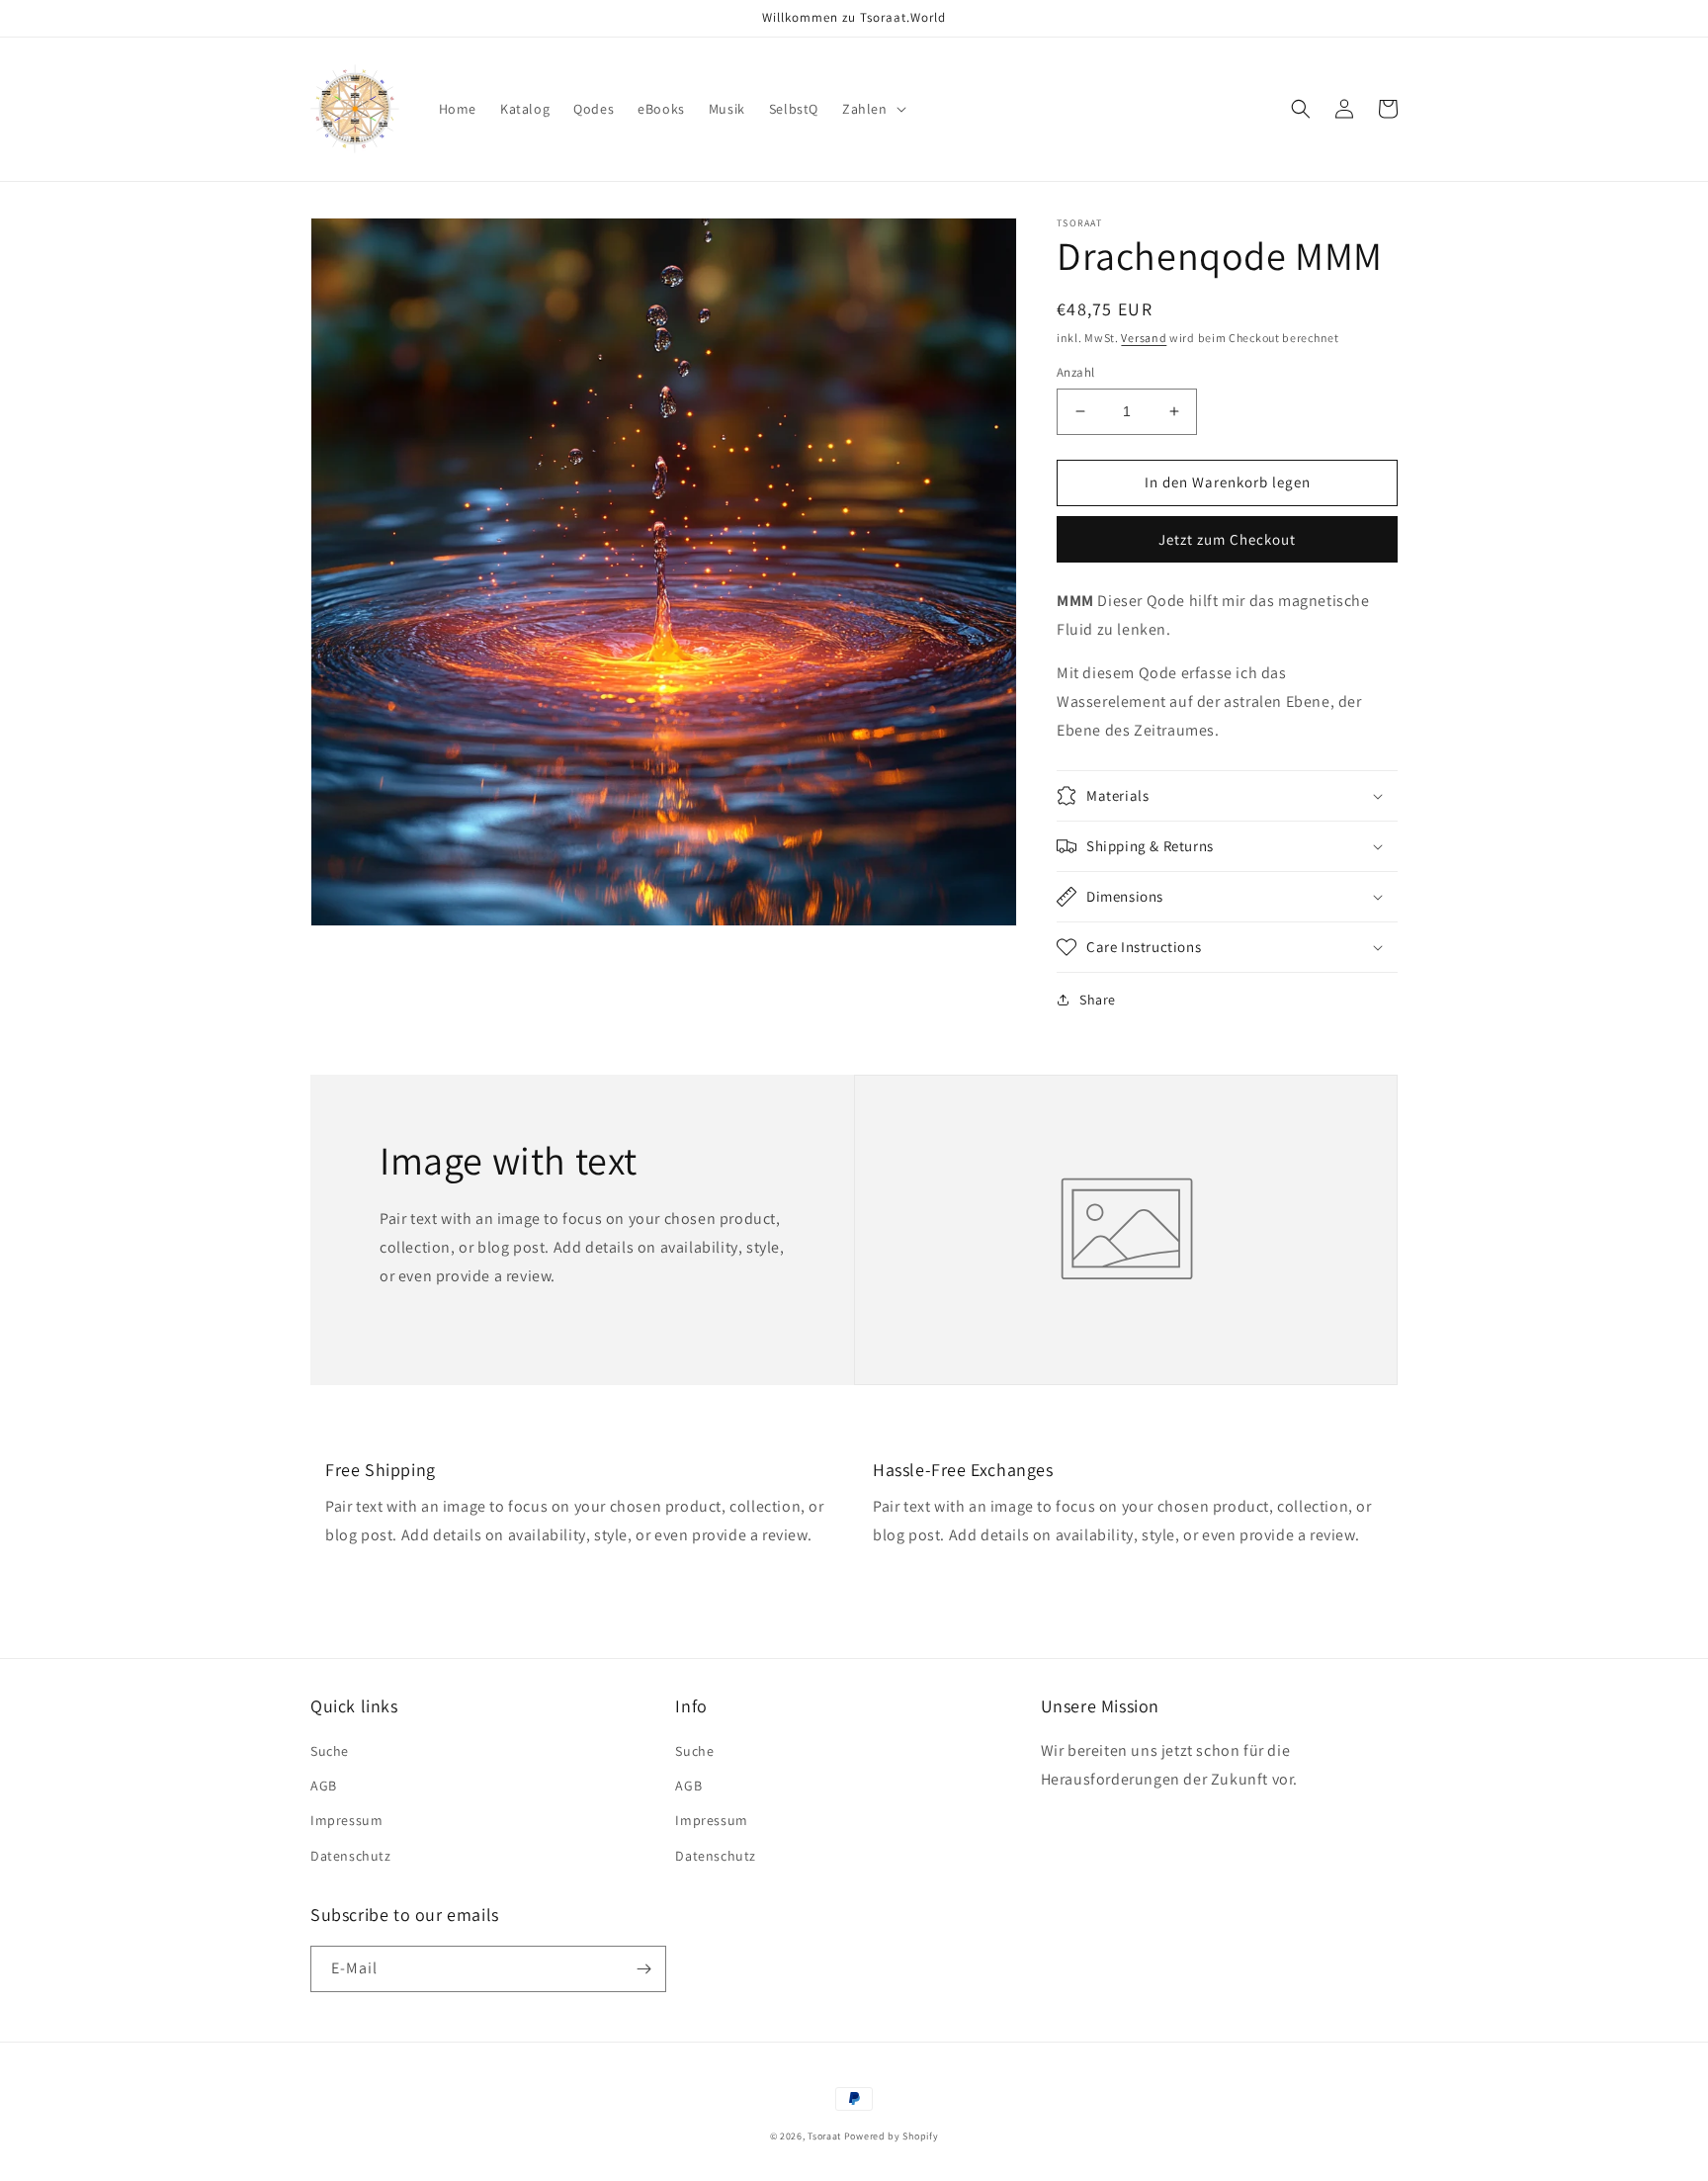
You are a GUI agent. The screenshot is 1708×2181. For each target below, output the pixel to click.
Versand (1144, 338)
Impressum (346, 1820)
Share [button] (1098, 1000)
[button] (872, 109)
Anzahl (1075, 372)
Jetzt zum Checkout (1227, 539)
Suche (330, 1751)
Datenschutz (351, 1856)
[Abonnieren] (643, 1969)
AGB (324, 1786)
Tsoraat (824, 2136)
